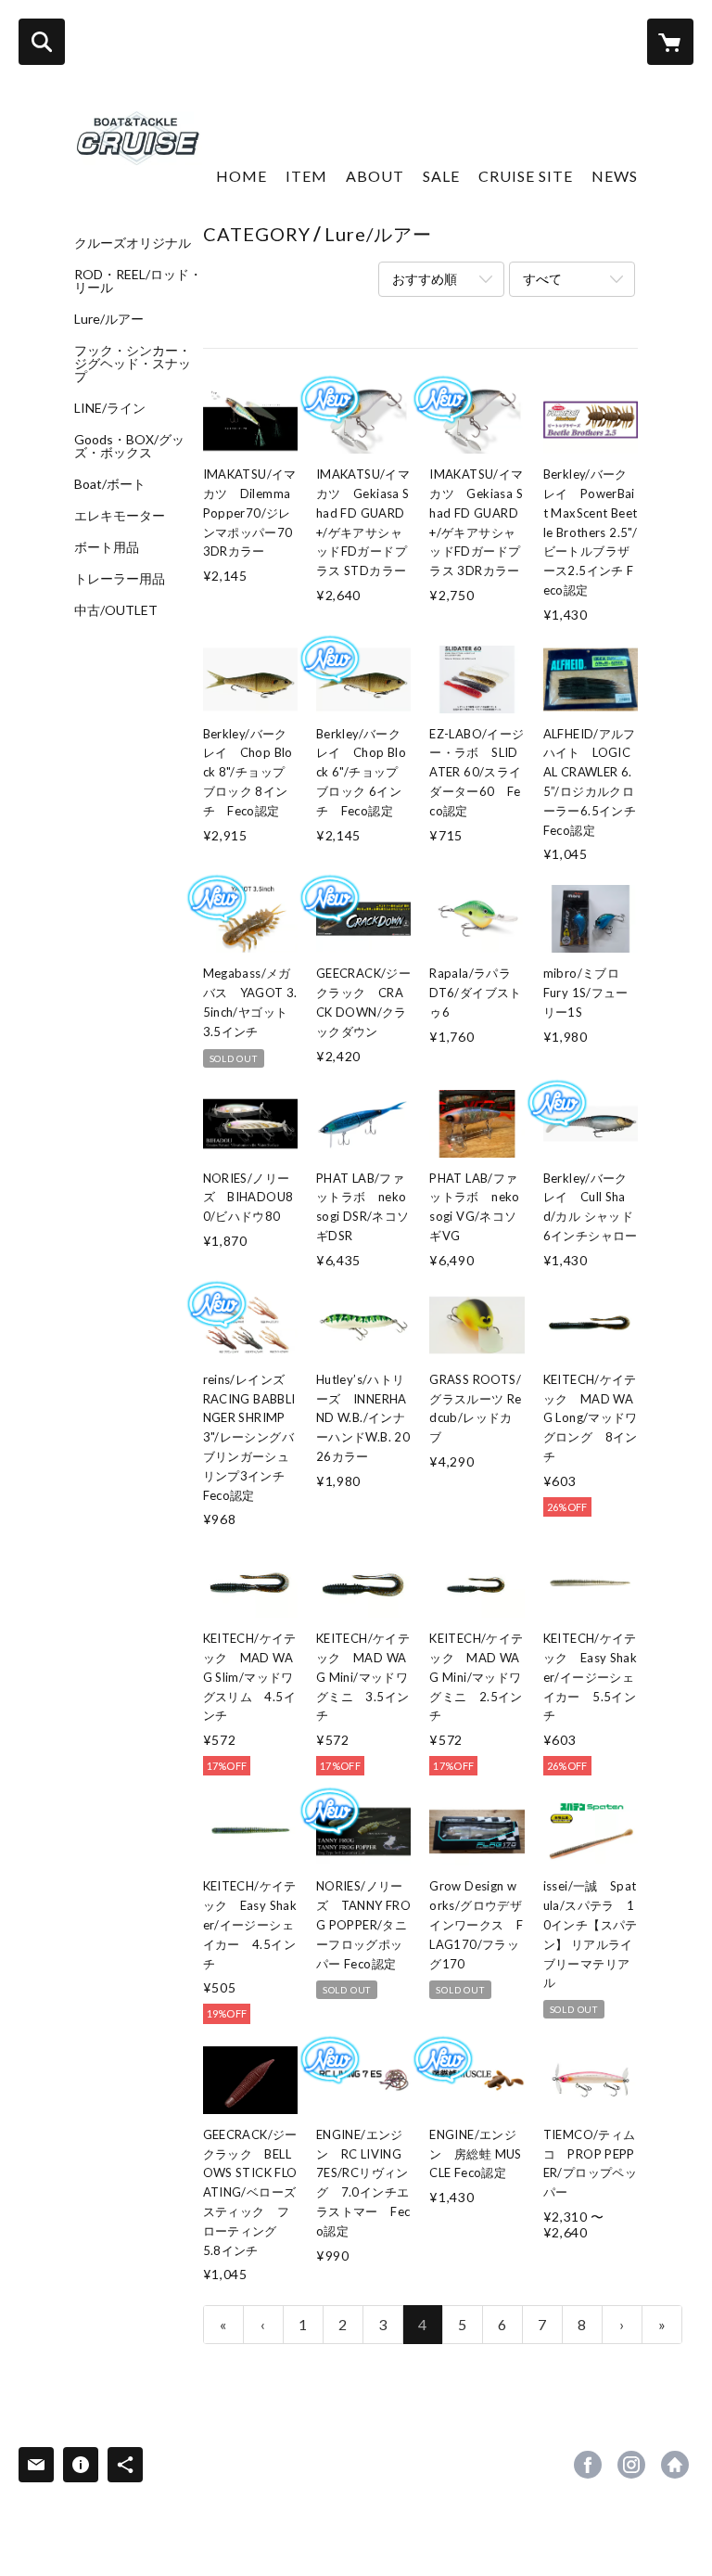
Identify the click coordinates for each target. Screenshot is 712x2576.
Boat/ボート (110, 484)
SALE (441, 176)
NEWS (615, 176)
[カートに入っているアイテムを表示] (670, 42)
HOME (242, 176)
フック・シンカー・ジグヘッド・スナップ (133, 364)
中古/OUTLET (116, 610)
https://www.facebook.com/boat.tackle (588, 2465)
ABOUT (375, 176)
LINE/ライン (110, 408)
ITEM (306, 176)
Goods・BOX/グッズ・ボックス (129, 446)
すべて (542, 279)
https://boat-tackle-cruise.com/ (675, 2465)
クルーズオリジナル (133, 243)
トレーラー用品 (120, 579)
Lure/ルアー (109, 319)
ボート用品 (107, 547)
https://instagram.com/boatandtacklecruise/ (631, 2465)
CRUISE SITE (526, 176)
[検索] (42, 42)
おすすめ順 (425, 279)
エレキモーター (120, 516)
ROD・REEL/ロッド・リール (138, 281)
